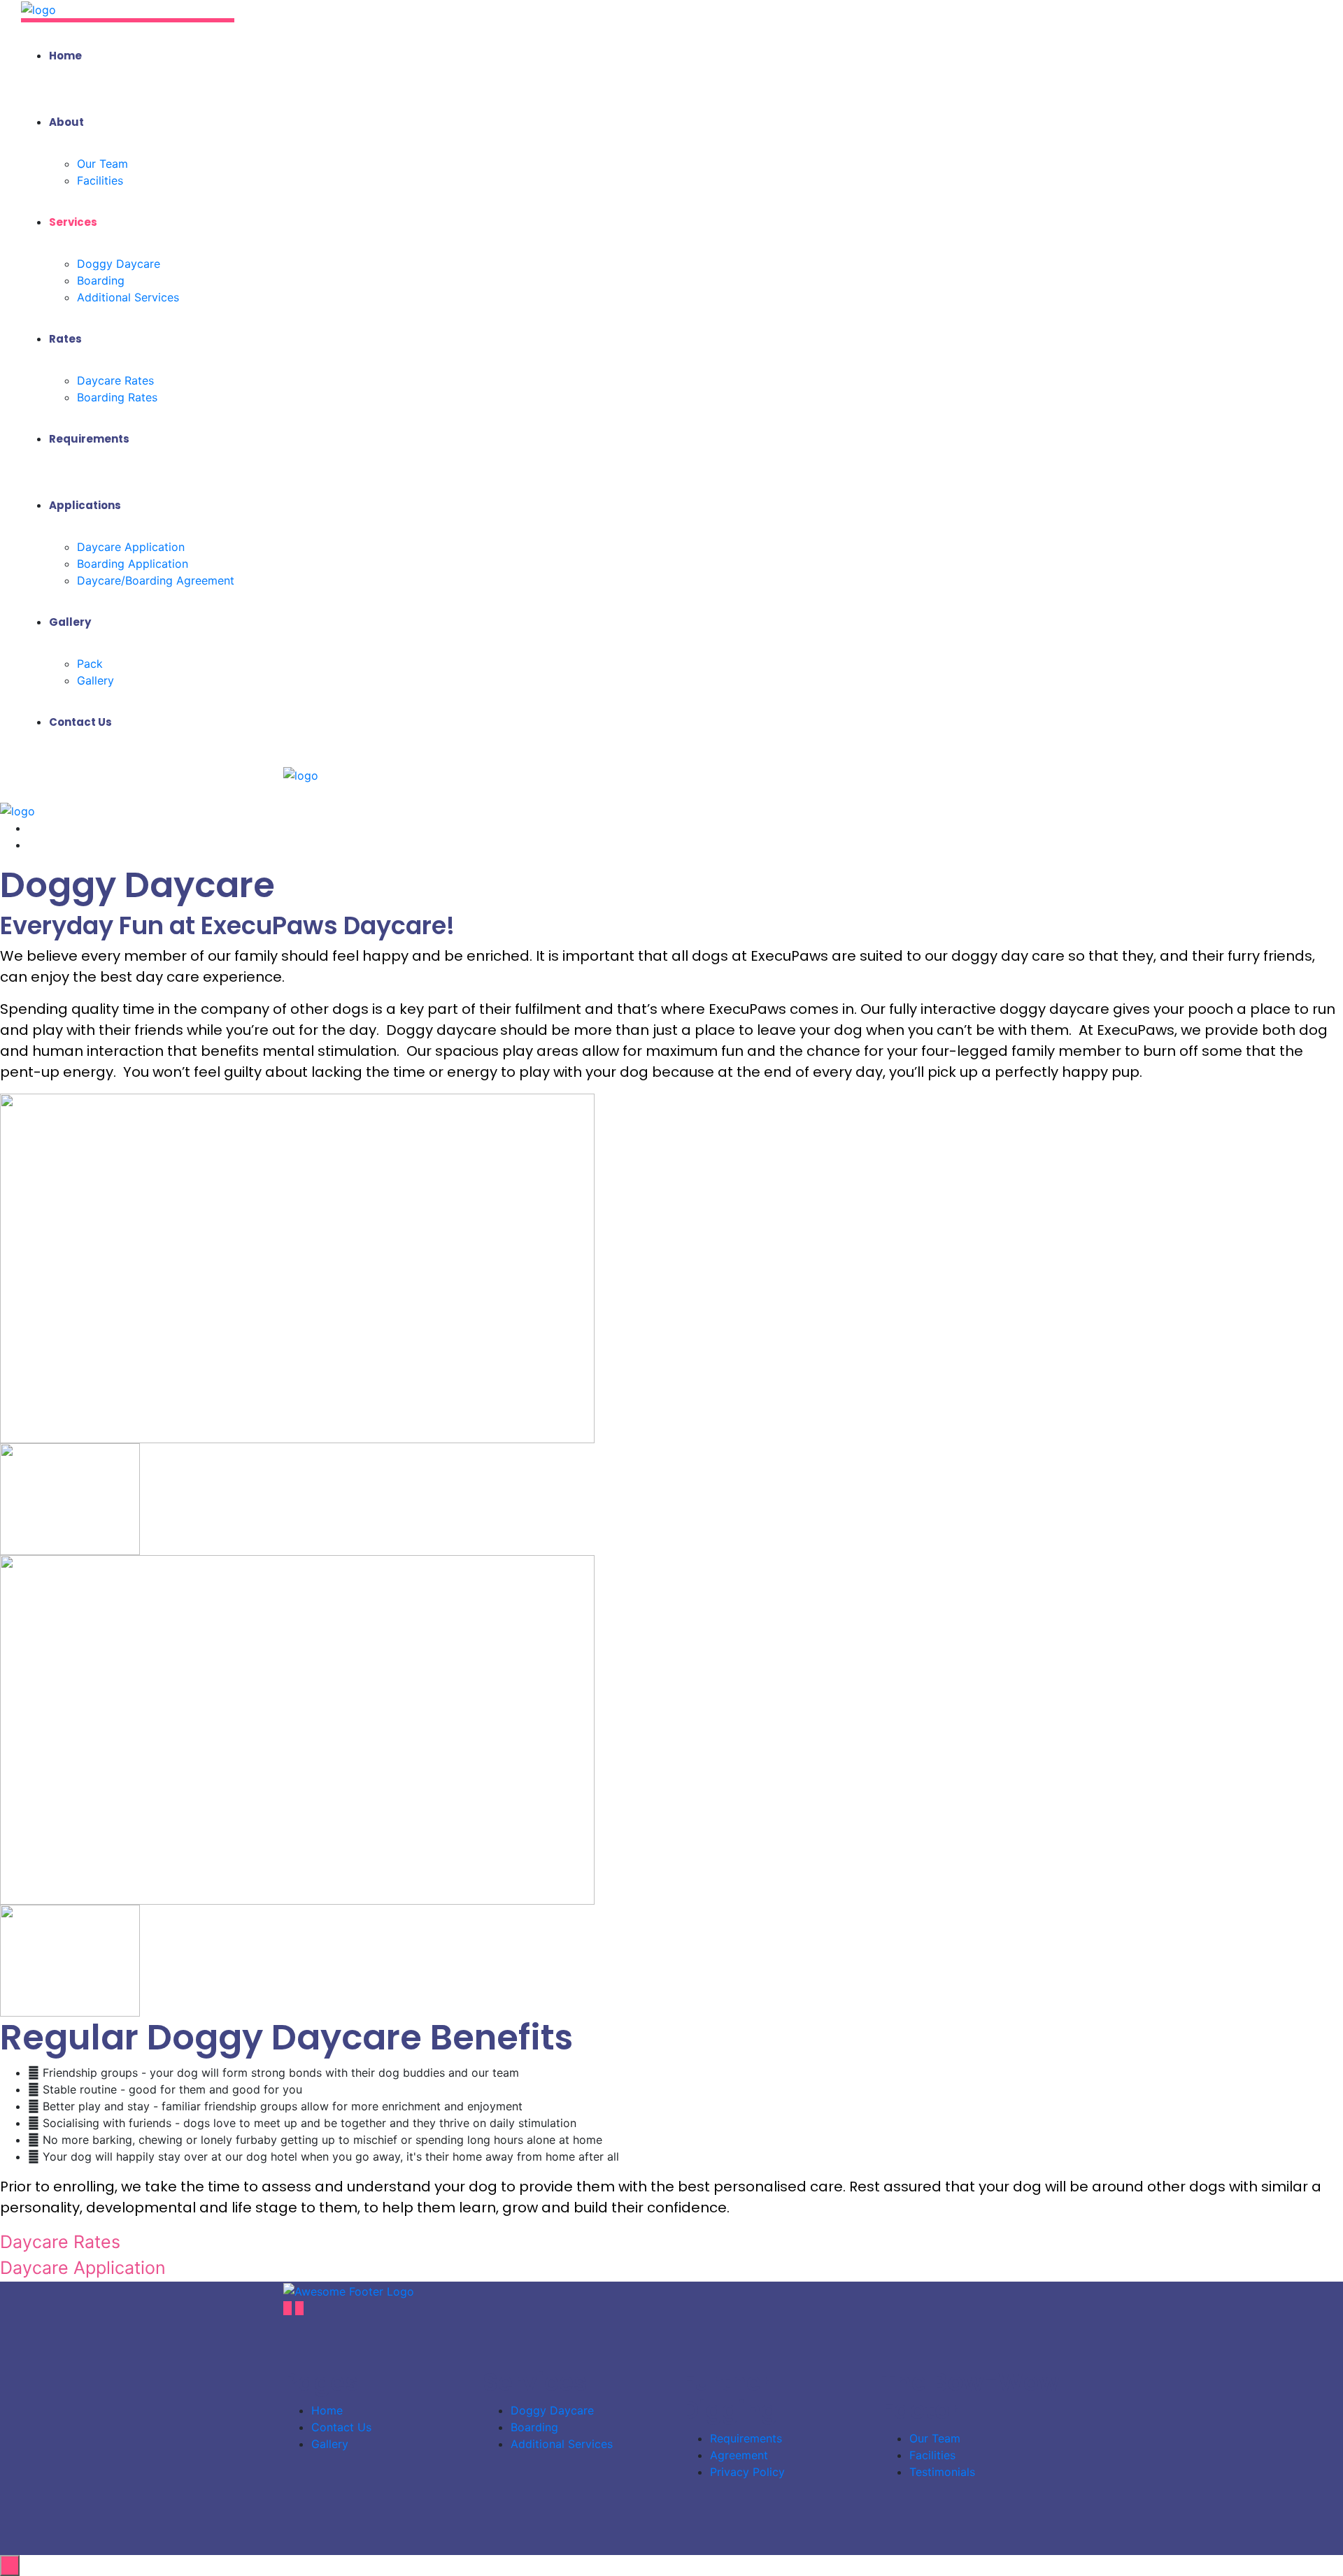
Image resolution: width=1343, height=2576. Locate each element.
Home (65, 56)
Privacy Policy (747, 2472)
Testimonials (942, 2472)
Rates (65, 339)
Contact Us (80, 722)
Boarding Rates (117, 397)
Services (73, 222)
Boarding (101, 280)
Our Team (102, 164)
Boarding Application (133, 564)
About (66, 122)
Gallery (70, 622)
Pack (90, 664)
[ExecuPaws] (38, 8)
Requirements (89, 439)
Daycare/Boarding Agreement (156, 580)
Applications (85, 505)
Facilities (100, 180)
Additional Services (128, 297)
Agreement (739, 2455)
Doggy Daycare (119, 264)
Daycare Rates (115, 380)
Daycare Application (131, 547)
